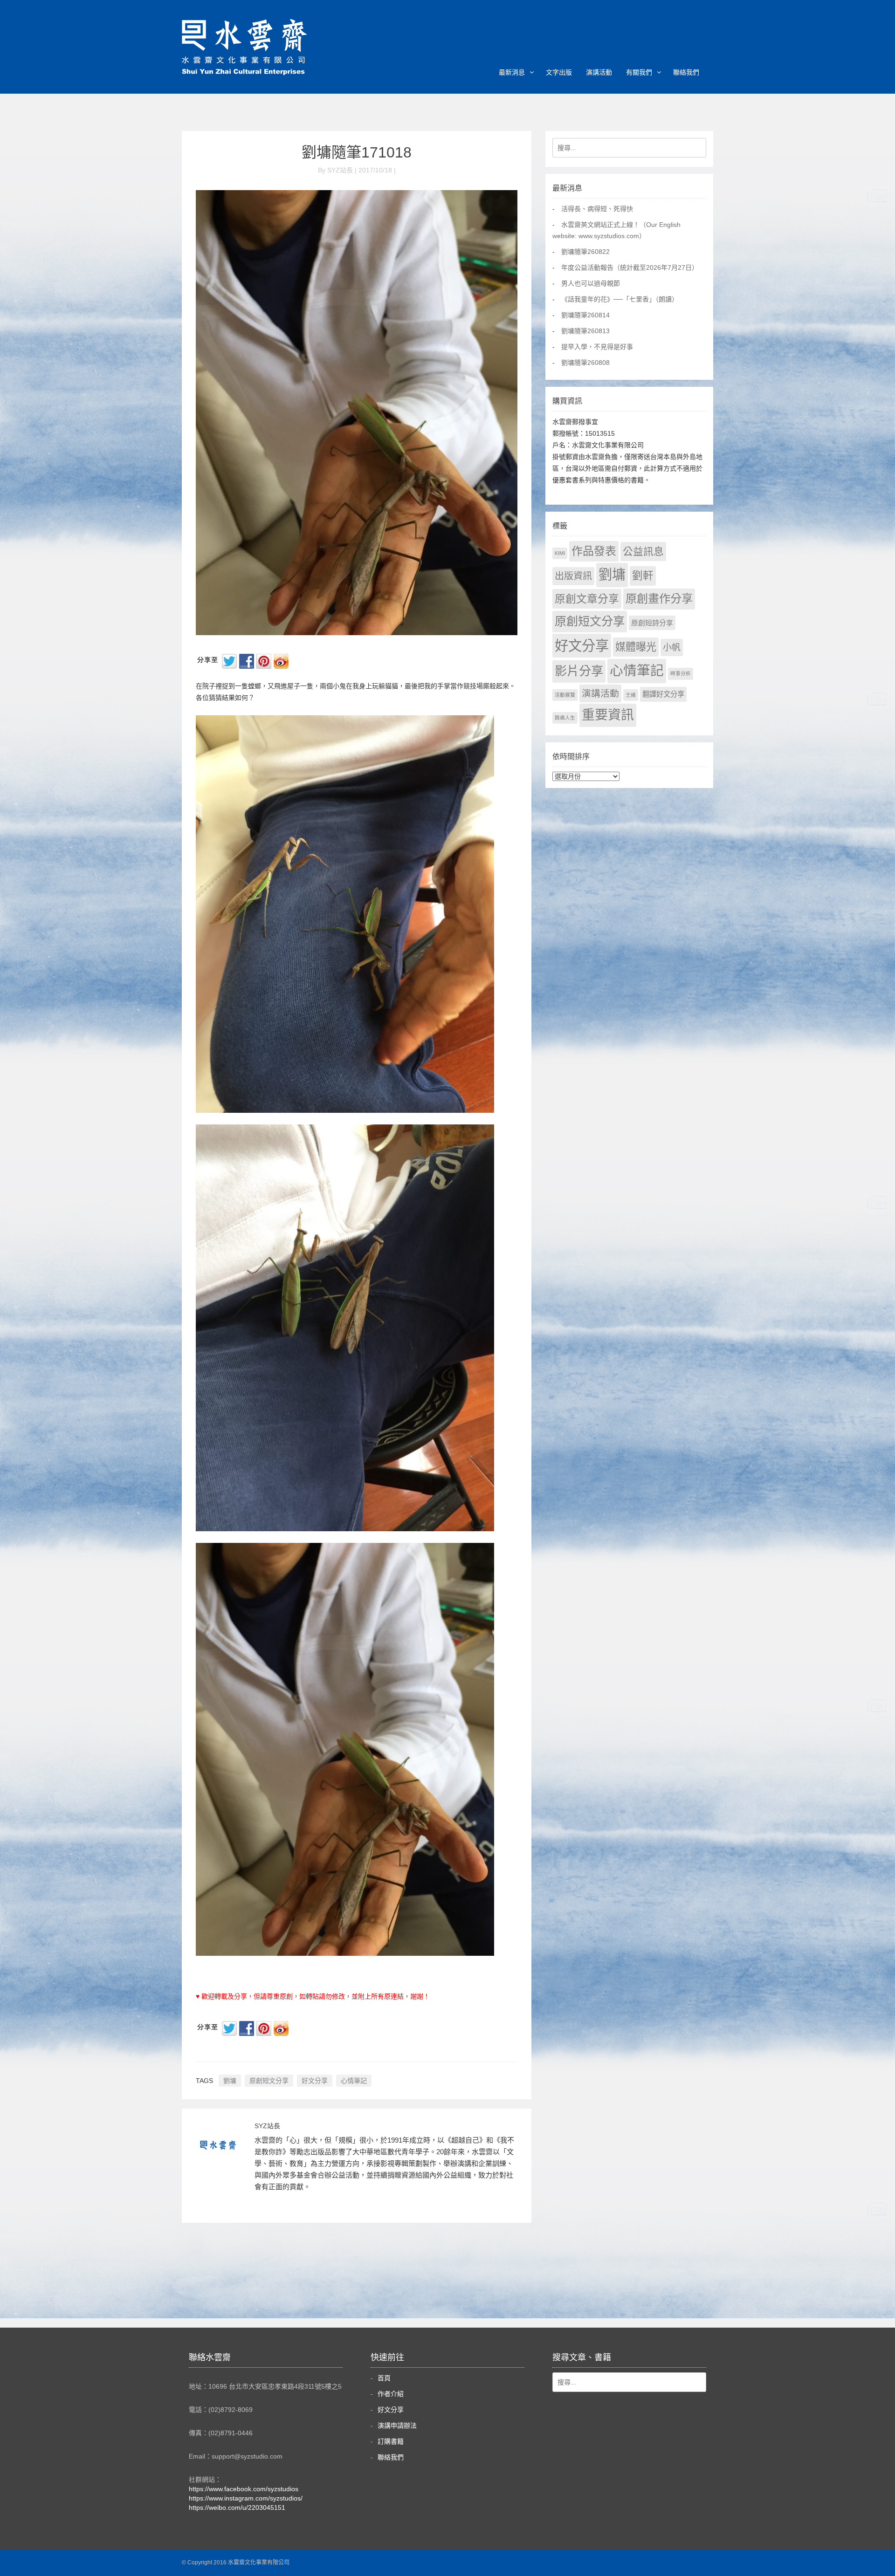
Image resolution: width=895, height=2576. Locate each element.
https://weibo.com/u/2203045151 (237, 2507)
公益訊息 (643, 552)
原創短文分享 (269, 2081)
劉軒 (643, 576)
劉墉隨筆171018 (357, 152)
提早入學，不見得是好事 (597, 347)
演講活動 (599, 72)
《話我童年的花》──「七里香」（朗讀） (620, 299)
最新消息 (512, 72)
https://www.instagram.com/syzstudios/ (246, 2498)
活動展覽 (565, 695)
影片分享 (579, 671)
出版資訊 (573, 576)
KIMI (560, 553)
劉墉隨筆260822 (585, 252)
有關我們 (639, 72)
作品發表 (594, 551)
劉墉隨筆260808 (585, 363)
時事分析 (681, 673)
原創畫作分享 (659, 599)
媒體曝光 (636, 647)
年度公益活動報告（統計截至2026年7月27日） (630, 267)
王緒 (631, 695)
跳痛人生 (565, 718)
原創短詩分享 (652, 623)
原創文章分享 (587, 599)
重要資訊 (608, 715)
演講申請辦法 (397, 2425)
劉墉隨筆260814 (585, 315)
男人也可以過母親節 (591, 283)
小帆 (672, 647)
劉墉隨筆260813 (585, 331)
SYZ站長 (267, 2126)
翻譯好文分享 (663, 694)
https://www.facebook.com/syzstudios (244, 2489)
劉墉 (230, 2081)
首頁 (384, 2378)
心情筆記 (354, 2081)
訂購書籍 (391, 2441)
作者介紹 (391, 2394)
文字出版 (559, 72)
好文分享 (315, 2081)
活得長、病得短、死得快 (597, 209)
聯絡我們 (686, 72)
